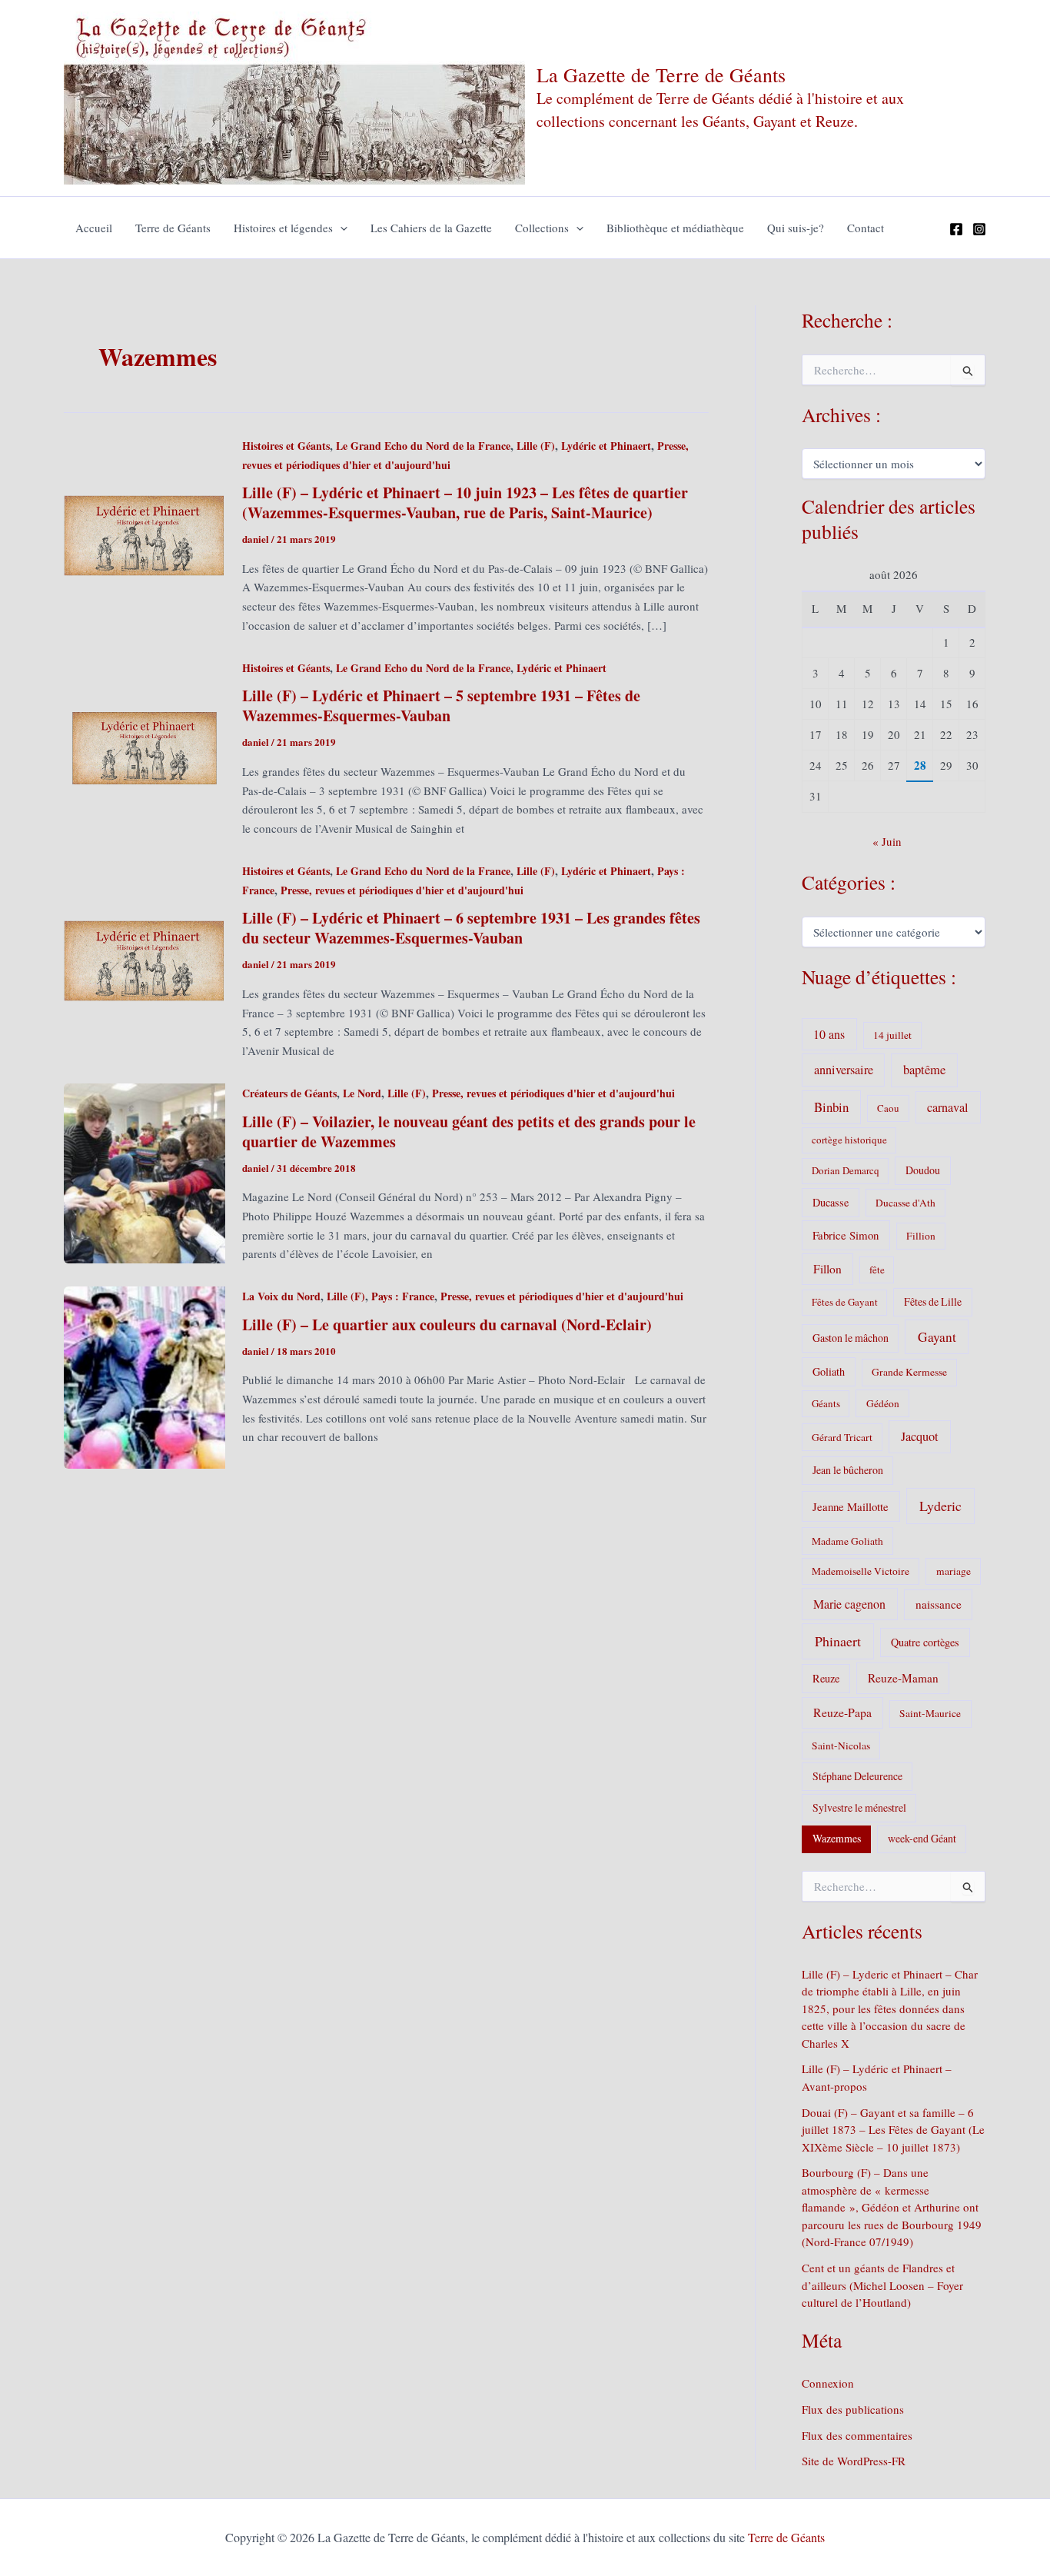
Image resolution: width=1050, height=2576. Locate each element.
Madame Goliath (847, 1541)
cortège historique (849, 1140)
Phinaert (838, 1641)
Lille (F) (536, 446)
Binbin (831, 1107)
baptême (924, 1070)
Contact (866, 228)
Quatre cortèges (925, 1642)
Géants (826, 1403)
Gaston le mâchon (851, 1338)
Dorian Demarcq (846, 1170)
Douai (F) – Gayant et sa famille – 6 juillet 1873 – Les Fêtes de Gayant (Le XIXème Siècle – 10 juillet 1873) (893, 2130)
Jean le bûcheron (848, 1470)
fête (877, 1270)
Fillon (827, 1269)
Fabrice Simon (846, 1235)
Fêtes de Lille (933, 1301)
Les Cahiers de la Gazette (431, 228)
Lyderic (940, 1506)
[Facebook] (956, 229)
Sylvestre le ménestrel (859, 1807)
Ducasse (831, 1202)
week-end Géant (922, 1838)
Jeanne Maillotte (851, 1506)
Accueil (94, 228)
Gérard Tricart (842, 1437)
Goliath (829, 1371)
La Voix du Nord (281, 1296)
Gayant (937, 1337)
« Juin (887, 841)
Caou (888, 1108)
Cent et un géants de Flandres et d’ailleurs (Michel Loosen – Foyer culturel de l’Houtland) (882, 2285)
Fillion (921, 1236)
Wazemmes (837, 1838)
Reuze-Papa (842, 1712)
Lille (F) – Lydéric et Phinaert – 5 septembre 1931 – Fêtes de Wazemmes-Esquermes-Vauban (441, 706)
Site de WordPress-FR (854, 2461)
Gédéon (883, 1403)
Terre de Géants (173, 228)
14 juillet (892, 1035)
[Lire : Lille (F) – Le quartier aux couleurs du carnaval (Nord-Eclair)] (145, 1376)
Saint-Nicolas (841, 1746)
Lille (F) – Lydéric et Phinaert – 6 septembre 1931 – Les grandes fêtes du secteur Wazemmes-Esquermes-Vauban (471, 928)
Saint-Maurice (930, 1713)
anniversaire (844, 1070)
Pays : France (403, 1296)
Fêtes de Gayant (845, 1302)
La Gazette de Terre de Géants (661, 75)
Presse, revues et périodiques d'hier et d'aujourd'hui (402, 890)
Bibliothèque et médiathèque (675, 228)
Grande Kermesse (909, 1372)
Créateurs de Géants (289, 1093)
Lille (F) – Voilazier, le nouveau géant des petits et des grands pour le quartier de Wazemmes (469, 1132)
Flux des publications (853, 2409)
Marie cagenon (849, 1604)
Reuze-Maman (903, 1678)
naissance (939, 1604)
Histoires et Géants (286, 446)
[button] (340, 228)
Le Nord (362, 1093)
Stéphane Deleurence (857, 1776)
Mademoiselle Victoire (861, 1571)
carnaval (948, 1107)
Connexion (828, 2383)
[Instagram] (979, 229)
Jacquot (920, 1436)
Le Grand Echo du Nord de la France (423, 446)
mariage (954, 1571)
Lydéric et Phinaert (606, 446)
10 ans (829, 1034)
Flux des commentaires (857, 2435)
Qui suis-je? (796, 228)
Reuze (826, 1678)
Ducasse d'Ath (905, 1203)
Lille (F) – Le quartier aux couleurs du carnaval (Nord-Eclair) (447, 1325)
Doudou (923, 1170)
